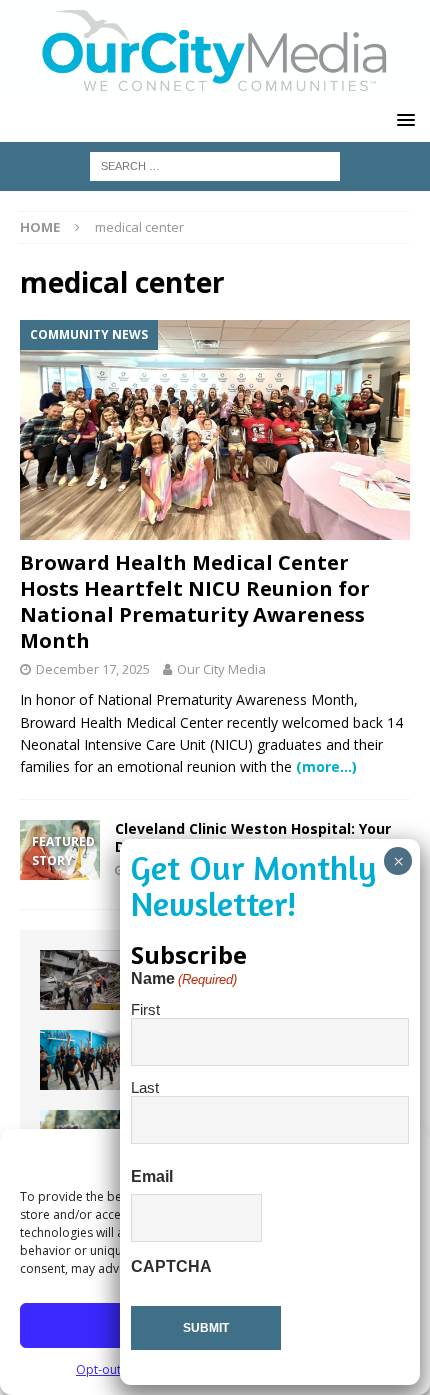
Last (145, 1087)
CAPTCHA (171, 1266)
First (145, 1009)
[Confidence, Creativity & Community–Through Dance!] (80, 1060)
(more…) (326, 766)
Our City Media (221, 669)
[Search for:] (215, 164)
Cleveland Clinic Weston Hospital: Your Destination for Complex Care (253, 837)
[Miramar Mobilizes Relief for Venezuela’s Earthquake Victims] (80, 980)
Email (152, 1176)
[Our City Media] (215, 87)
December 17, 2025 (93, 669)
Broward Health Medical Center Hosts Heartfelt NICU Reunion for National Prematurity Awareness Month (195, 601)
